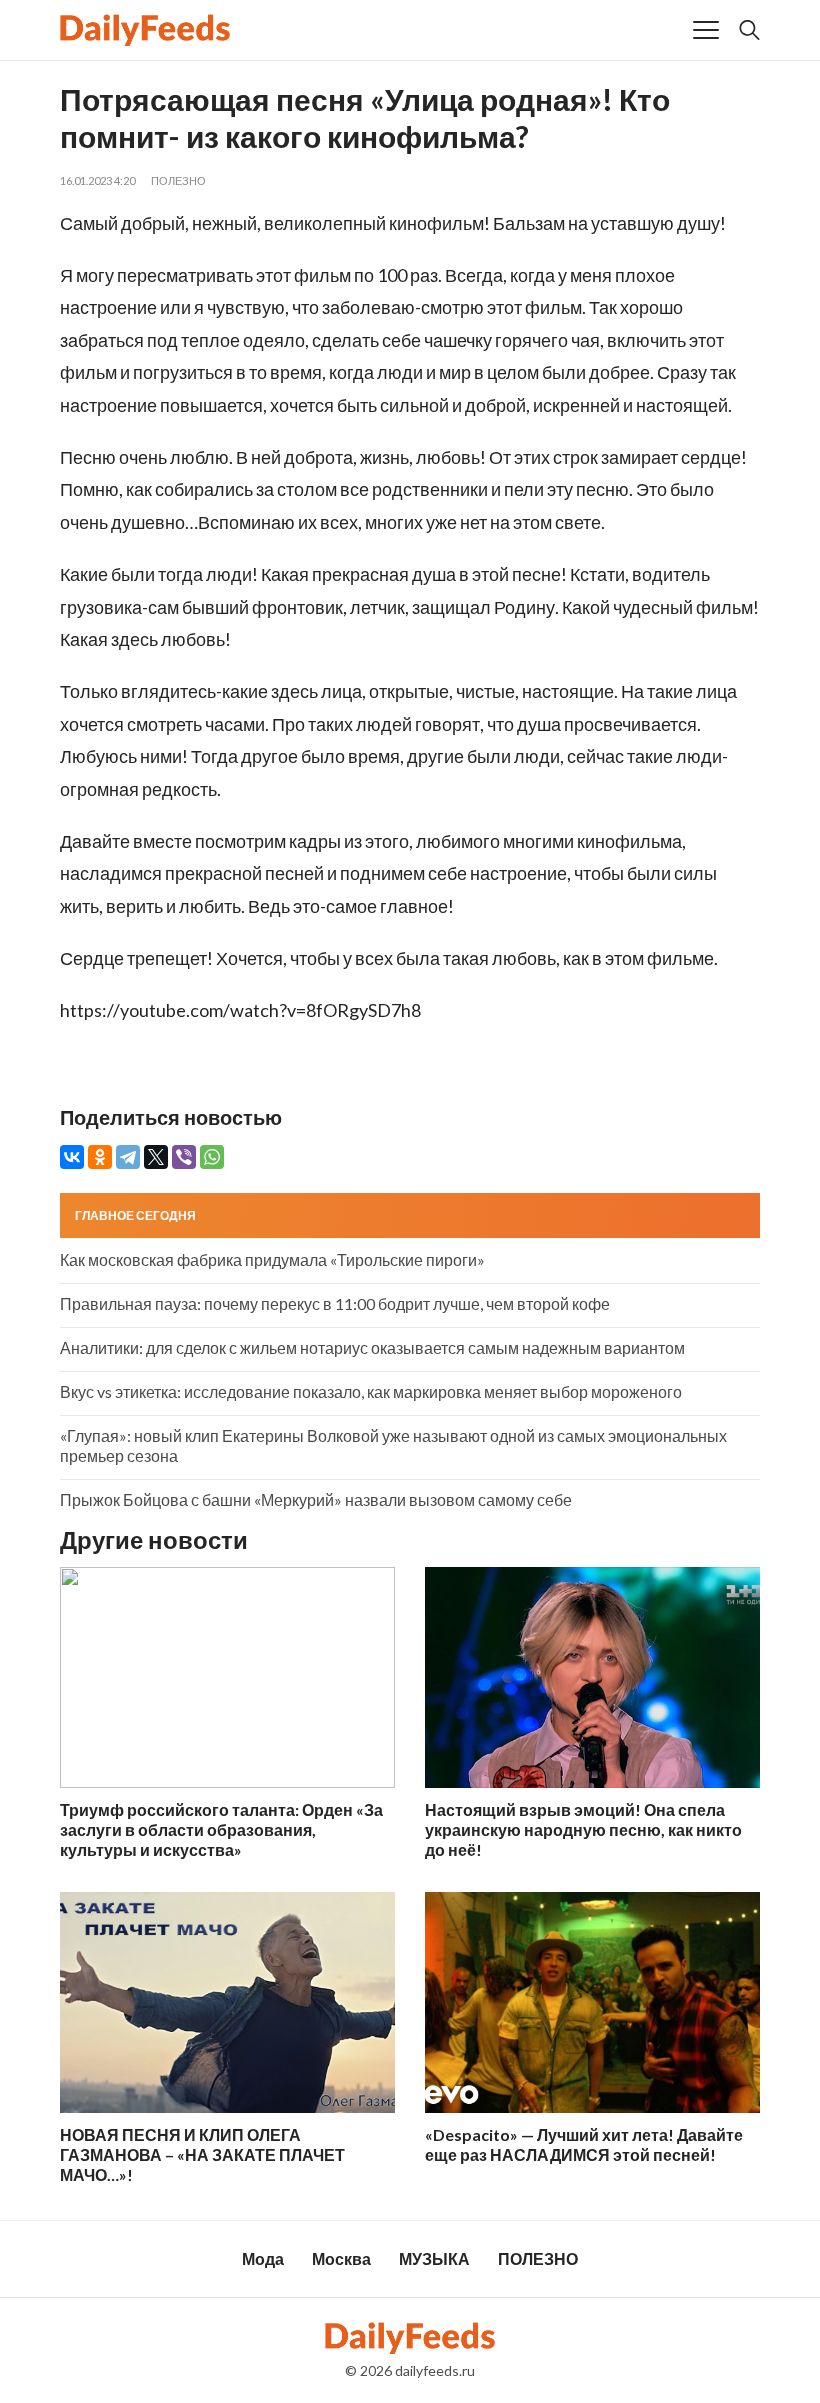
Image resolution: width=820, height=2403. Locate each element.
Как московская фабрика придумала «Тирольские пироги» (272, 1259)
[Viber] (184, 1157)
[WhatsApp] (212, 1157)
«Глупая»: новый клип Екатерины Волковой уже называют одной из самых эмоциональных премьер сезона (393, 1445)
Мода (263, 2258)
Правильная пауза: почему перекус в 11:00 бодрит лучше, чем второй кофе (335, 1303)
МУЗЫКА (434, 2258)
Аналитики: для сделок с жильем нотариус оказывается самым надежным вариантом (372, 1347)
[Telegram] (128, 1157)
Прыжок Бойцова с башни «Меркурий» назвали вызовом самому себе (316, 1499)
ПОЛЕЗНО (178, 180)
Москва (341, 2258)
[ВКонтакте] (72, 1157)
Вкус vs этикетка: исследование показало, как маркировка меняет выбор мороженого (371, 1391)
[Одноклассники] (100, 1157)
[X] (156, 1157)
